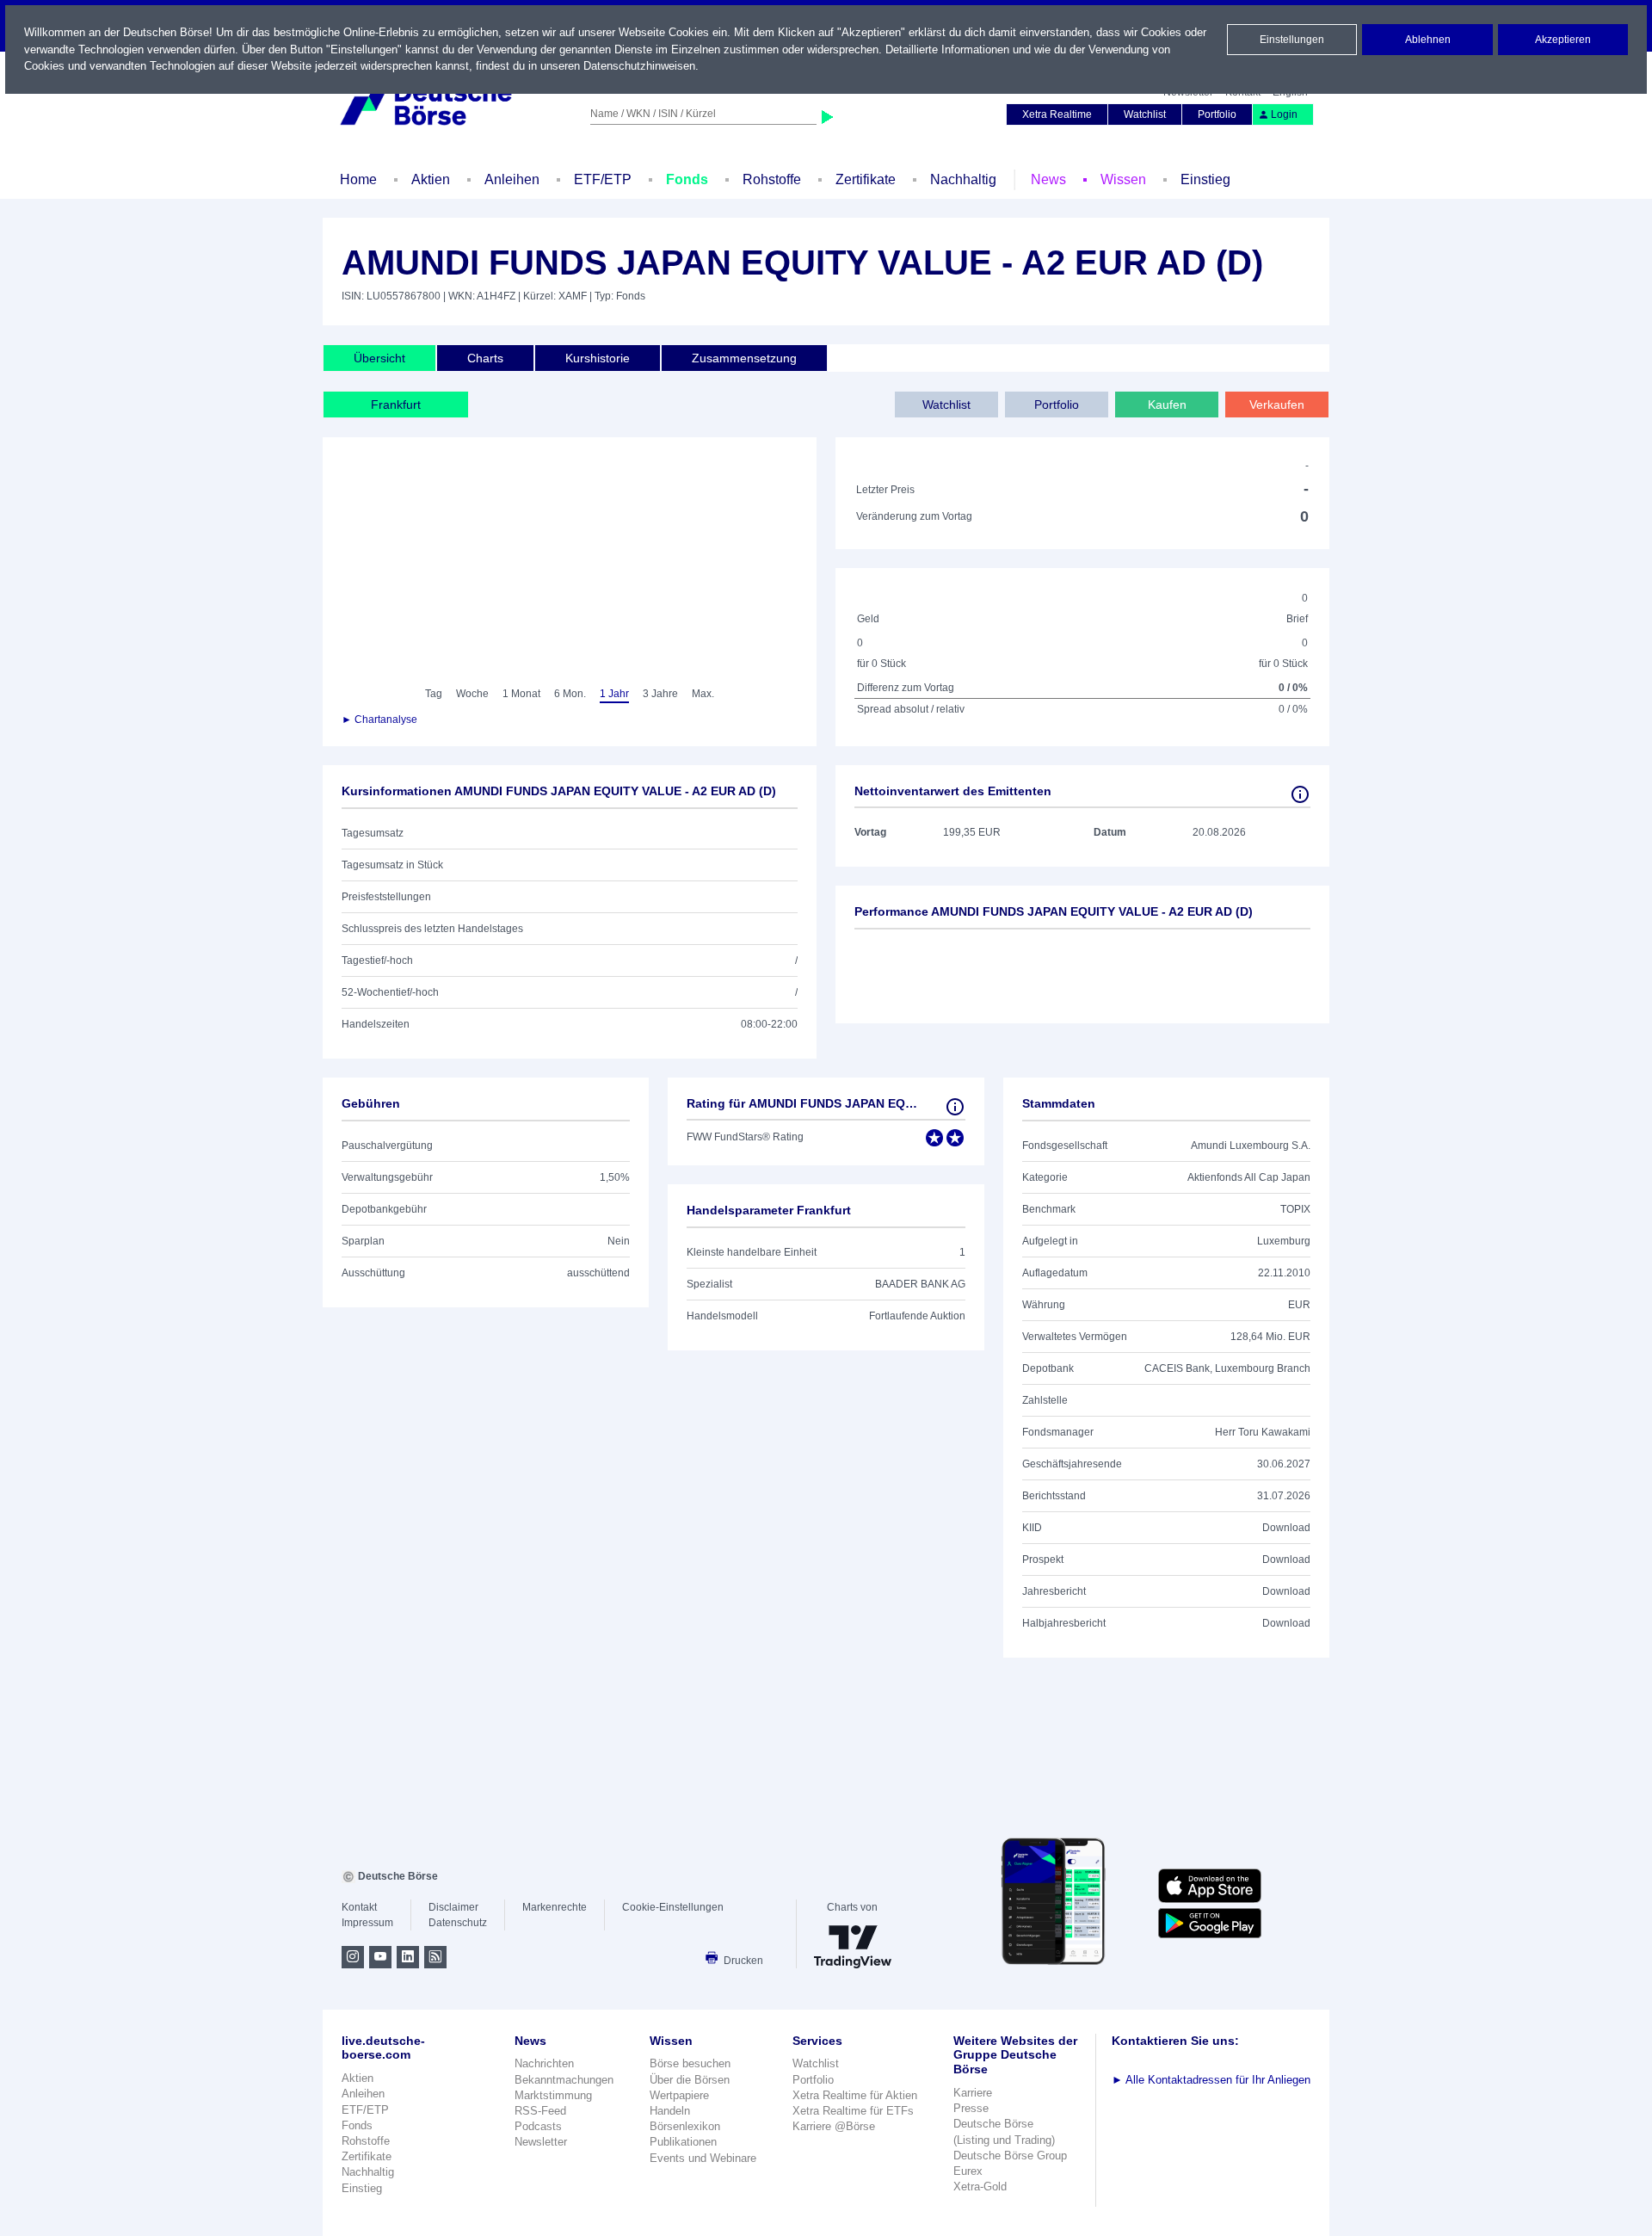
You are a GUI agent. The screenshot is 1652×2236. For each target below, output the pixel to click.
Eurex (968, 2171)
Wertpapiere (679, 2095)
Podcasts (538, 2126)
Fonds (687, 179)
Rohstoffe (772, 179)
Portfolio (1217, 114)
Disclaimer (453, 1907)
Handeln (670, 2111)
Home (358, 179)
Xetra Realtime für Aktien (855, 2095)
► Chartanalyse (379, 720)
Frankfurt (396, 405)
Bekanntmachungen (564, 2080)
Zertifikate (866, 179)
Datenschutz (458, 1923)
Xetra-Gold (980, 2187)
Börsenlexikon (685, 2126)
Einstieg (1205, 179)
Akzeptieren (1563, 40)
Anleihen (512, 179)
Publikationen (683, 2142)
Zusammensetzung (744, 358)
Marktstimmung (553, 2095)
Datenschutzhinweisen (639, 66)
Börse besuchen (690, 2063)
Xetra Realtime (1057, 114)
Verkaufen (1277, 405)
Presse (971, 2108)
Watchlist (1145, 114)
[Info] (1300, 794)
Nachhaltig (963, 179)
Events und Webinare (703, 2158)
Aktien (431, 179)
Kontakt (359, 1907)
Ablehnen (1428, 40)
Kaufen (1167, 405)
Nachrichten (544, 2063)
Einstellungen (1292, 40)
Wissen (1123, 179)
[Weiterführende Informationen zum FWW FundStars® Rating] (955, 1107)
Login (1284, 114)
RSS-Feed (540, 2111)
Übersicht (379, 358)
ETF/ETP (603, 179)
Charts (485, 358)
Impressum (367, 1923)
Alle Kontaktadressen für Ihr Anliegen (1211, 2080)
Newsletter (541, 2142)
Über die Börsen (690, 2080)
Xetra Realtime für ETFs (853, 2111)
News (1048, 179)
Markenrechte (555, 1907)
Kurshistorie (598, 358)
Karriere (973, 2093)
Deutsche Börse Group (1010, 2156)
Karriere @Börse (834, 2126)
